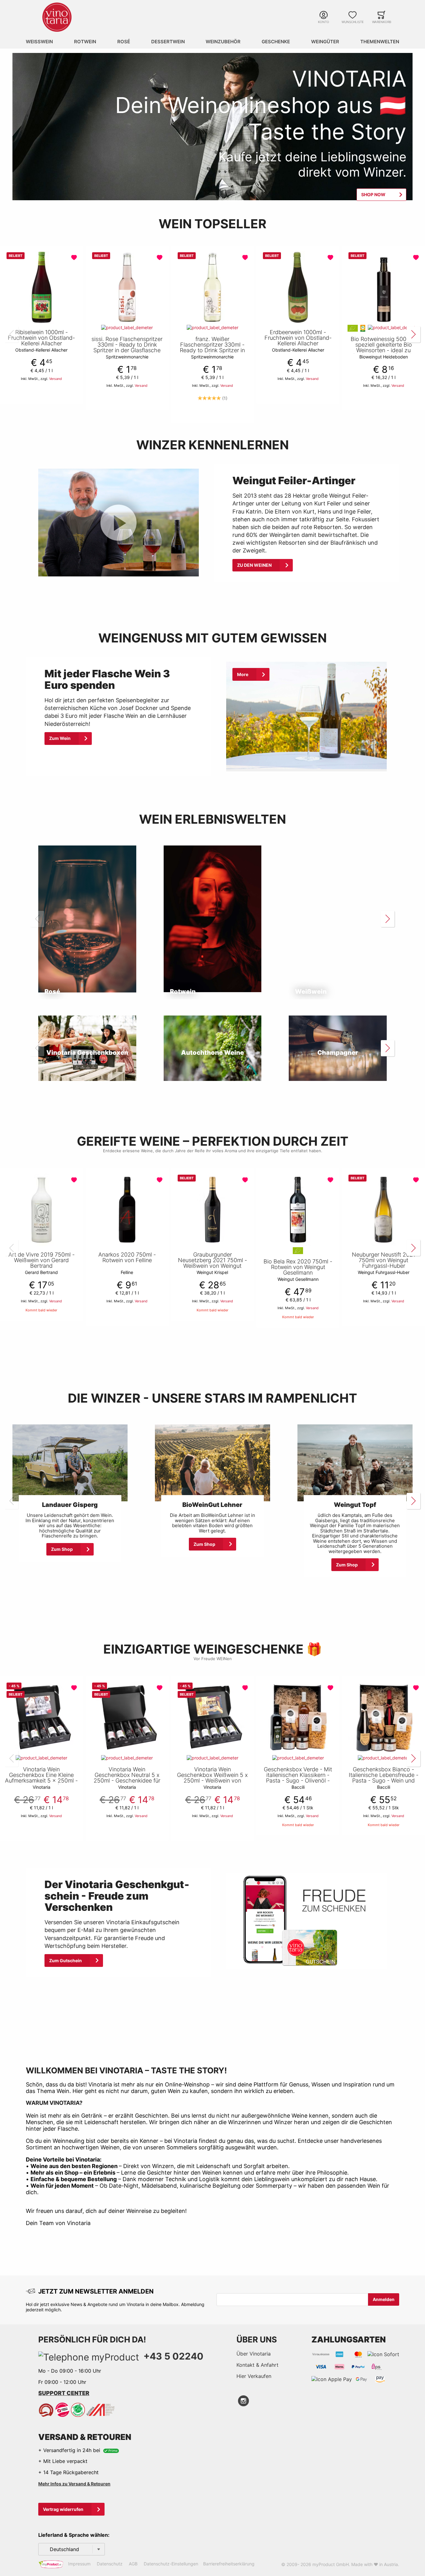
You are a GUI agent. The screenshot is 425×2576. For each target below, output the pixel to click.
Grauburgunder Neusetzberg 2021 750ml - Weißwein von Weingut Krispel (213, 1263)
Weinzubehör (223, 42)
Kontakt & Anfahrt (257, 2365)
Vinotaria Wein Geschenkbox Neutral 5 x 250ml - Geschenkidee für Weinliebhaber (127, 1778)
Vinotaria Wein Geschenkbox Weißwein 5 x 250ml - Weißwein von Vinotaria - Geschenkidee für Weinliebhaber (212, 1781)
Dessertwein (168, 42)
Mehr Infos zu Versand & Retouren (74, 2484)
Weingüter (325, 42)
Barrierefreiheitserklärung (229, 2564)
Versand (56, 379)
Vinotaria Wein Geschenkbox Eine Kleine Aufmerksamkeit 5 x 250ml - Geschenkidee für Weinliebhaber (41, 1781)
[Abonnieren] (384, 2299)
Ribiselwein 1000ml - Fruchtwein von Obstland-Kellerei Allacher (41, 338)
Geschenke (276, 42)
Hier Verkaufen (254, 2376)
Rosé (124, 42)
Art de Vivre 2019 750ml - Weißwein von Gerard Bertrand (42, 1260)
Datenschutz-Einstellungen (171, 2564)
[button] (75, 258)
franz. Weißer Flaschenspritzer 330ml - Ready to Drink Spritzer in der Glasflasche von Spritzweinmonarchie (212, 350)
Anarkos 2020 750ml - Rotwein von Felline (127, 1257)
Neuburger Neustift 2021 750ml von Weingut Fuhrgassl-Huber (384, 1260)
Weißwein (39, 42)
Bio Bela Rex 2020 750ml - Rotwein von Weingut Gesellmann (298, 1267)
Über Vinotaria (254, 2354)
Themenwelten (380, 42)
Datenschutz (110, 2564)
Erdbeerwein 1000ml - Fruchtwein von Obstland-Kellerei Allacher (298, 338)
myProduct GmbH (331, 2564)
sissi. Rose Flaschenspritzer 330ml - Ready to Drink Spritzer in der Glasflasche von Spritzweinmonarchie (127, 348)
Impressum (79, 2564)
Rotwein (85, 42)
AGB (133, 2564)
